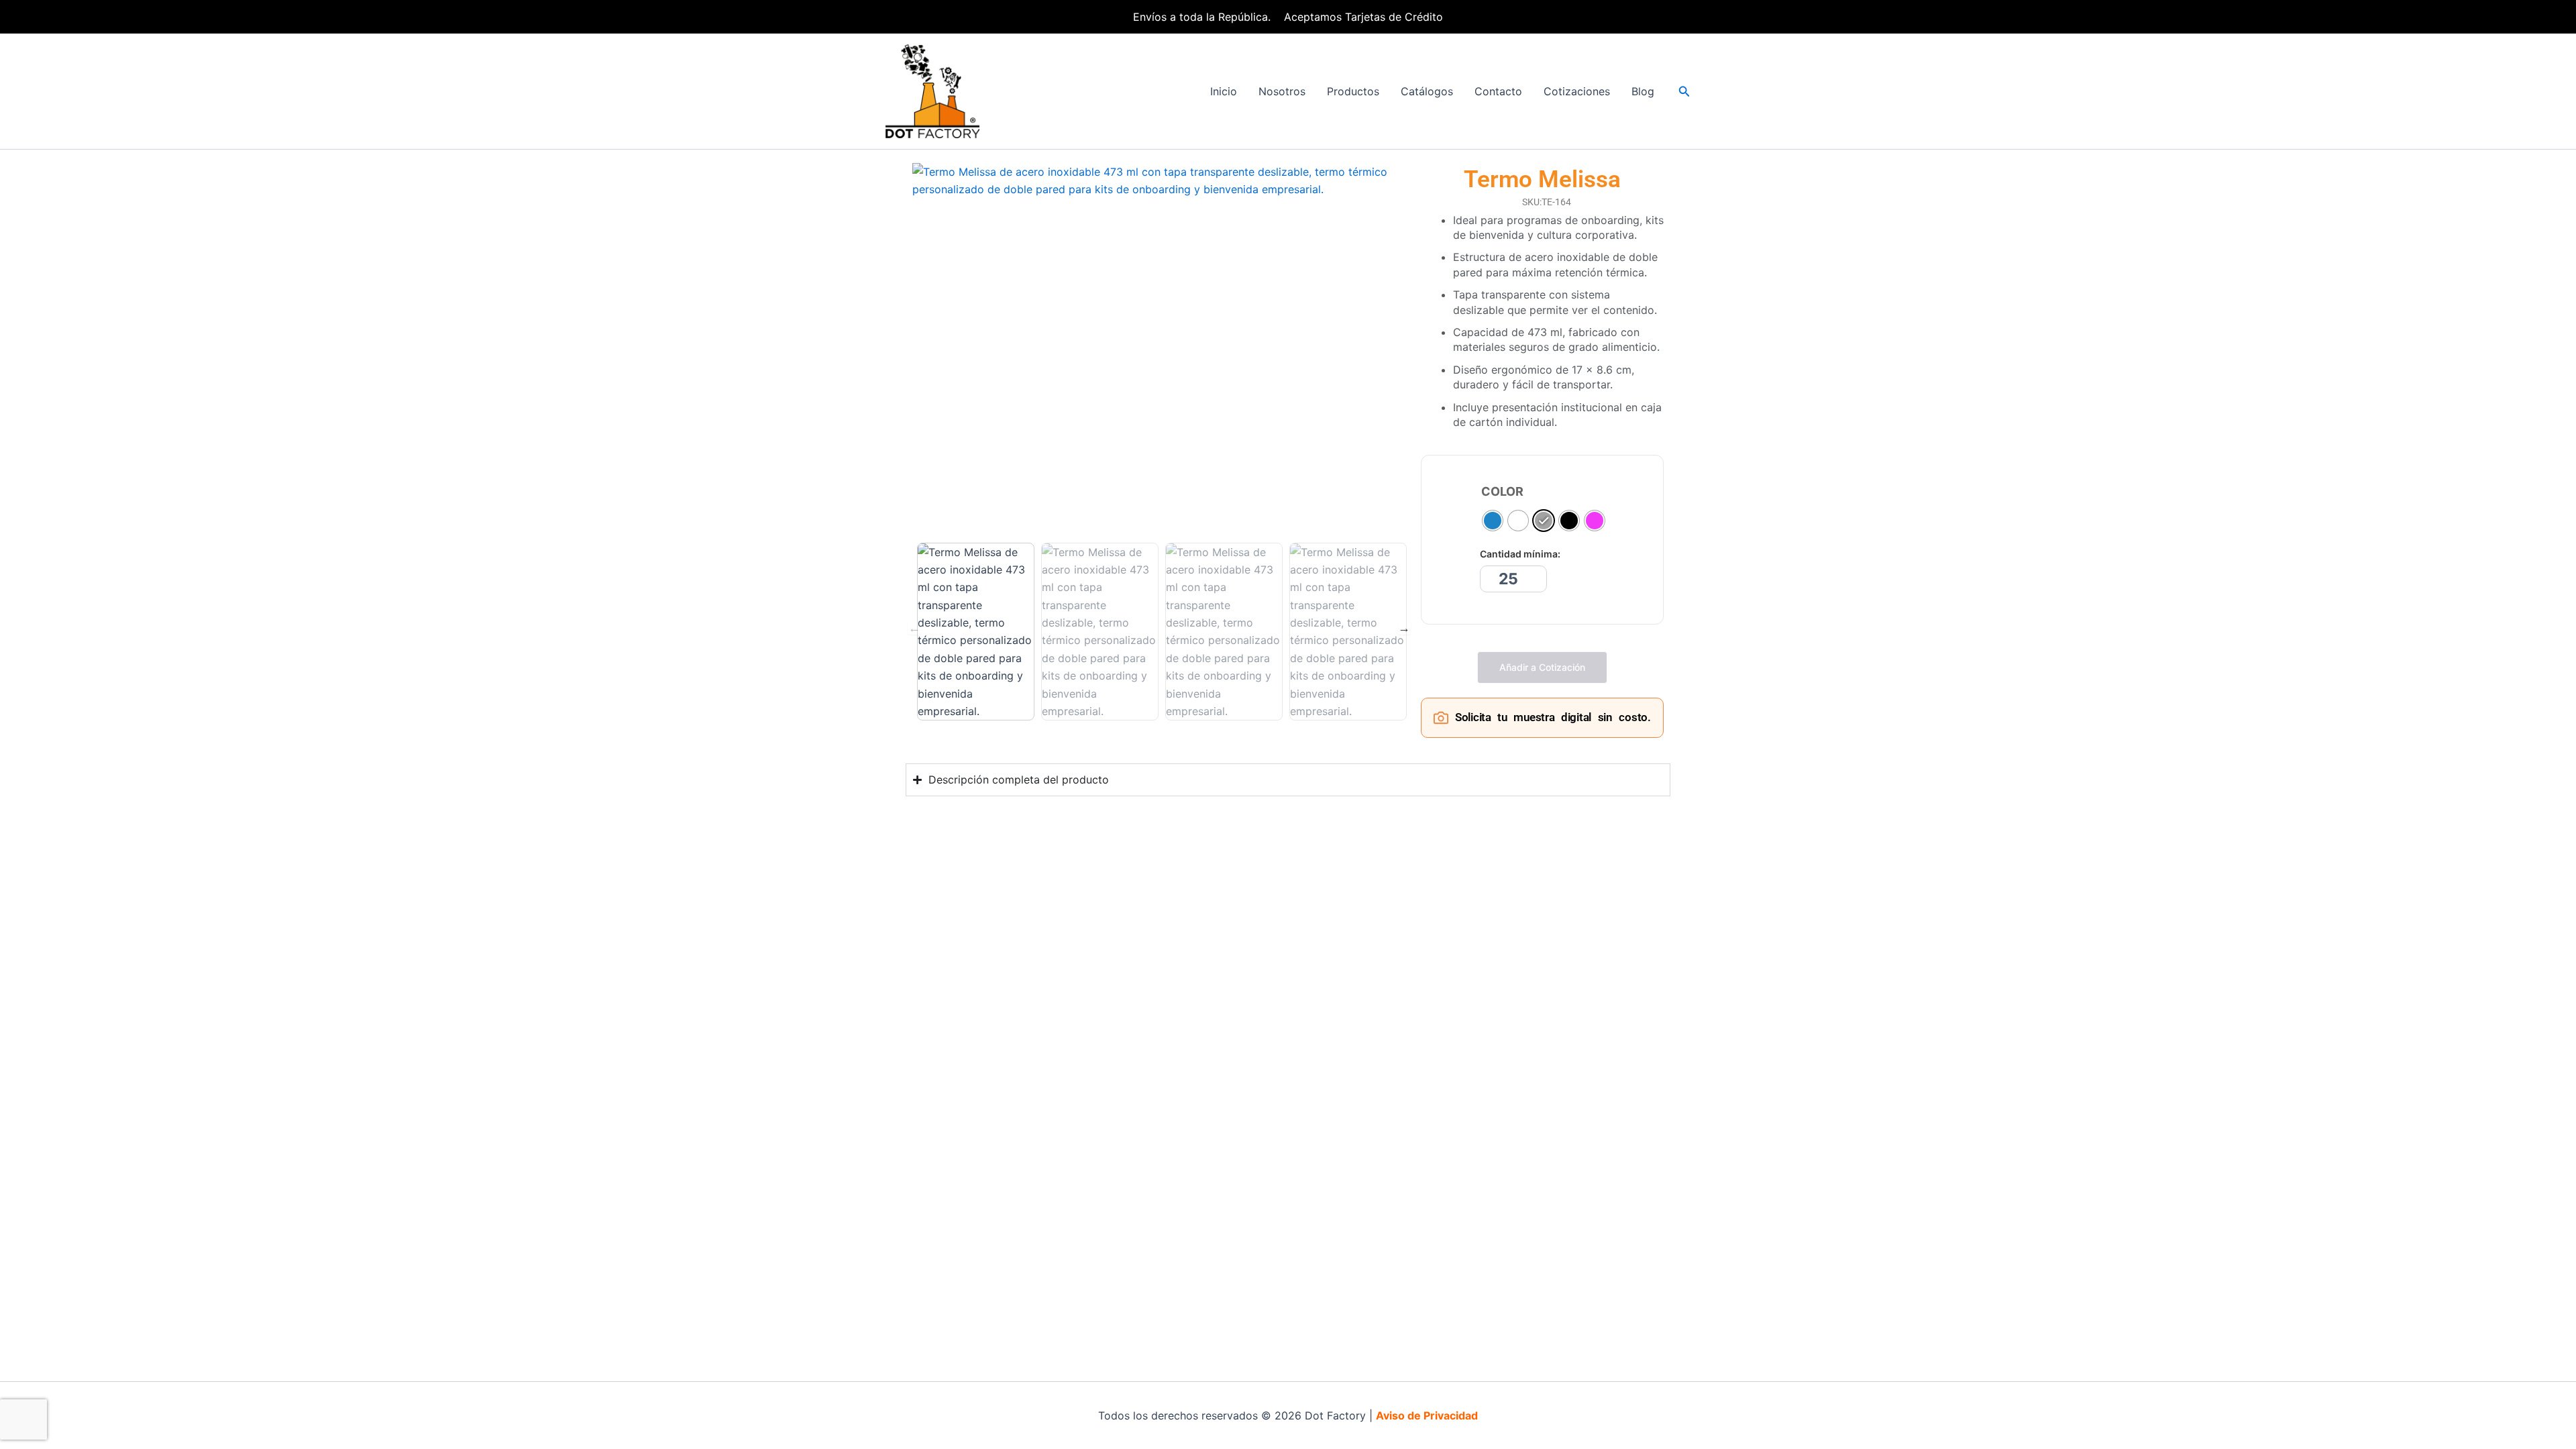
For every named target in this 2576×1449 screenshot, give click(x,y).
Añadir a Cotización (1542, 667)
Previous (914, 628)
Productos (1353, 91)
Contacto (1498, 91)
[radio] (1493, 521)
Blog (1643, 91)
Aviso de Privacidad (1427, 1415)
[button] (1684, 92)
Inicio (1224, 91)
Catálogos (1427, 91)
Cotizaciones (1577, 91)
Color (1502, 492)
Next (1404, 628)
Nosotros (1282, 91)
